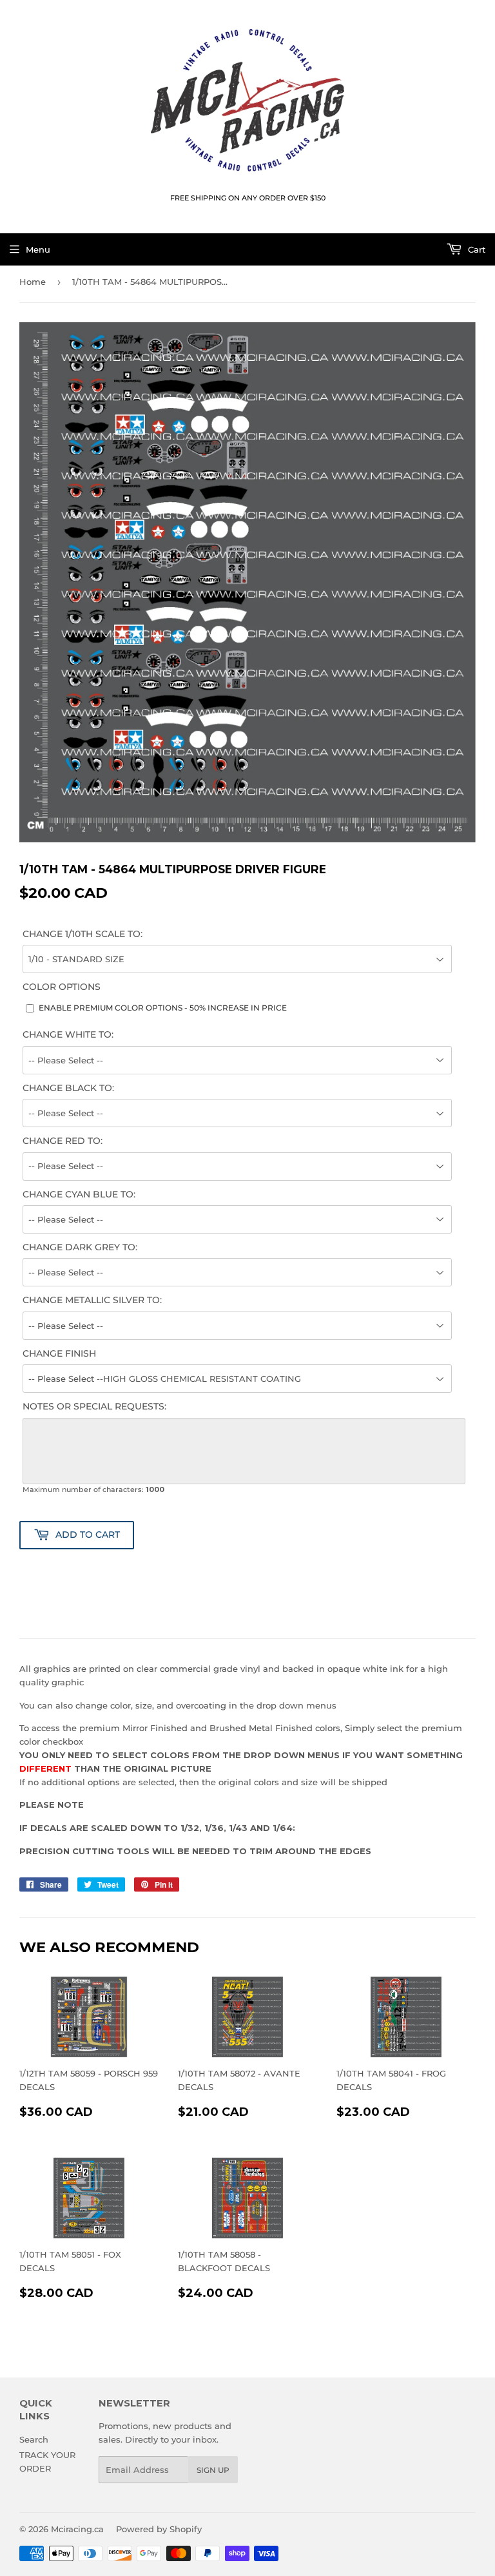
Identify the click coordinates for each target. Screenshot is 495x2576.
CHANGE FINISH (59, 1353)
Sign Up (213, 2470)
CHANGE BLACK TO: (68, 1088)
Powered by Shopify (159, 2529)
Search (34, 2439)
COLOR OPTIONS (62, 987)
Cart (475, 249)
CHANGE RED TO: (63, 1141)
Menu (38, 249)
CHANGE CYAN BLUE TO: (79, 1194)
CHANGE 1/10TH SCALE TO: (82, 934)
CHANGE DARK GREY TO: (80, 1247)
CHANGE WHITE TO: (68, 1034)
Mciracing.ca (77, 2529)
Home (33, 282)
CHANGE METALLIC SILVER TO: (92, 1300)
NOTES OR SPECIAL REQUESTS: (94, 1406)
